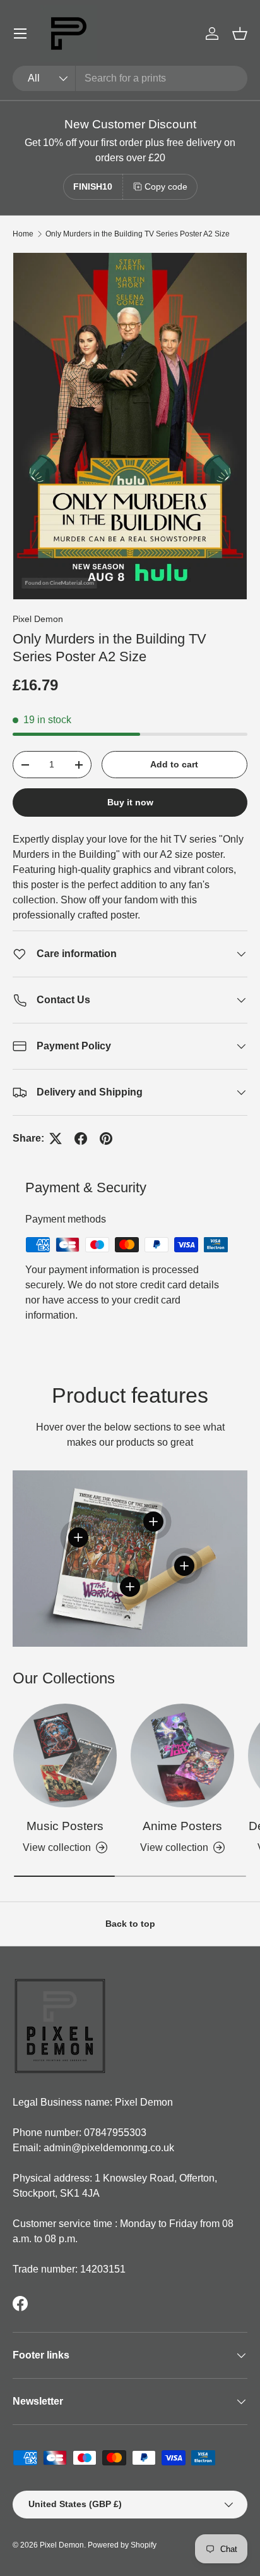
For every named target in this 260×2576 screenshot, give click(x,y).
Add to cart (174, 764)
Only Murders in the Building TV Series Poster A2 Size (138, 234)
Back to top (130, 1924)
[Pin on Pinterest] (106, 1138)
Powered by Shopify (122, 2545)
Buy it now (130, 802)
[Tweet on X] (56, 1138)
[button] (240, 34)
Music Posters (65, 1826)
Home (23, 234)
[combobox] (130, 78)
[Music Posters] (65, 1755)
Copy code (166, 186)
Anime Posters (182, 1826)
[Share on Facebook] (81, 1138)
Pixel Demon (38, 619)
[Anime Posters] (182, 1755)
